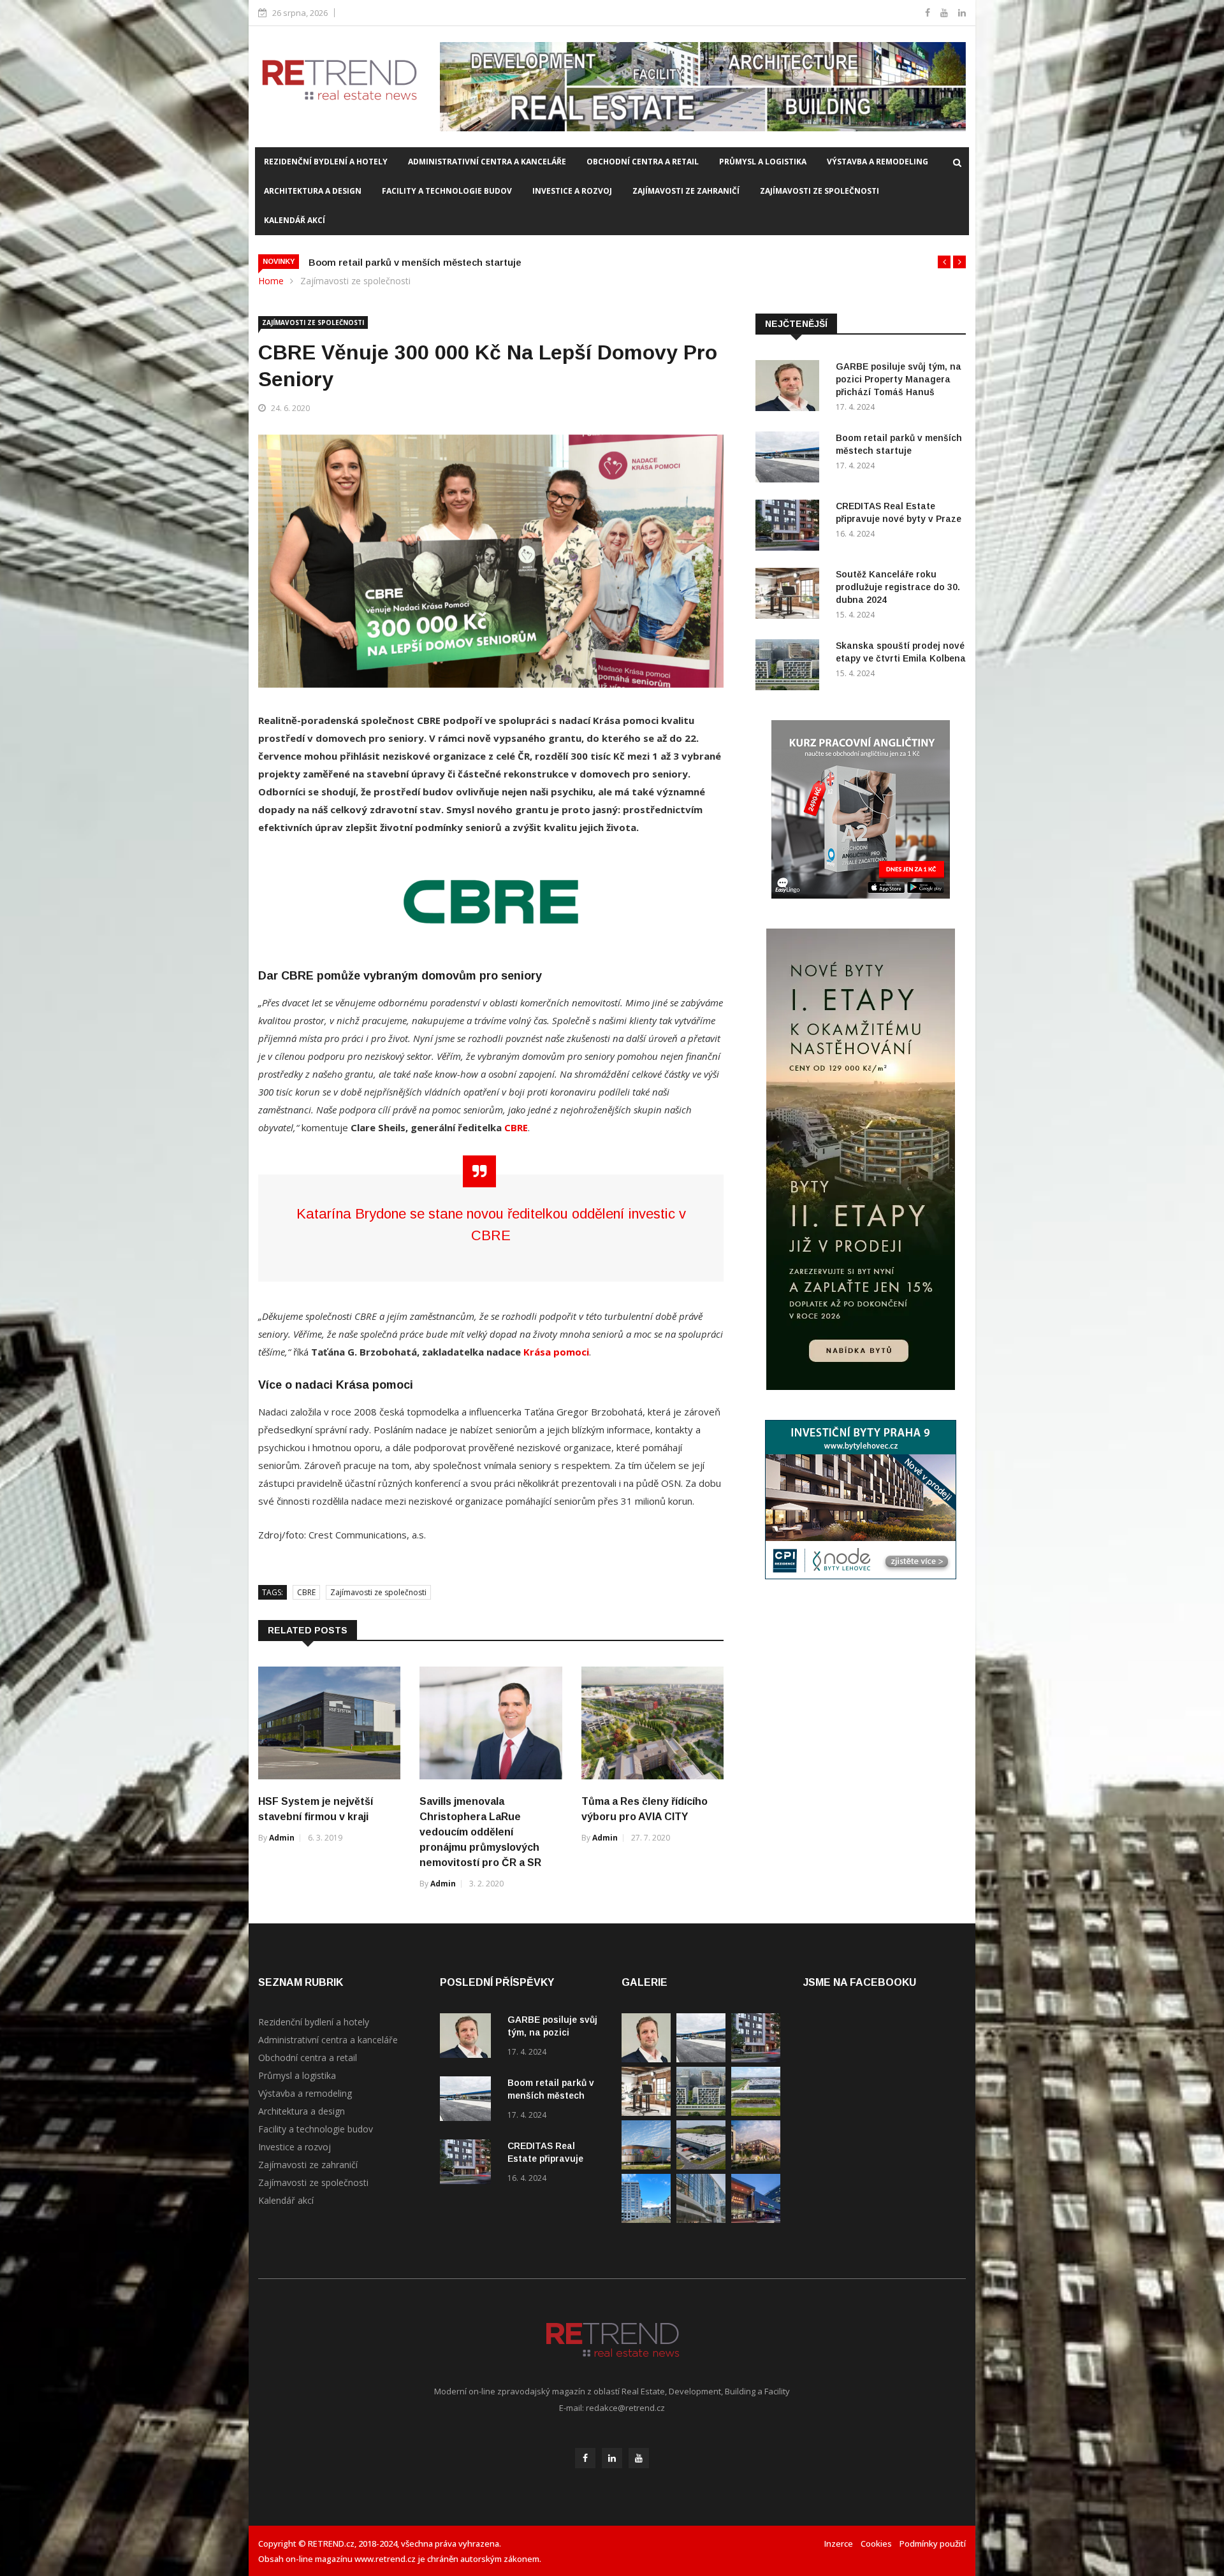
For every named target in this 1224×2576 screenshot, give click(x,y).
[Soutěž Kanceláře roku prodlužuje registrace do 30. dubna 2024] (790, 596)
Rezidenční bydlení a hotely (326, 162)
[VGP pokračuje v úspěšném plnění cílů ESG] (756, 2112)
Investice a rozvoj (572, 191)
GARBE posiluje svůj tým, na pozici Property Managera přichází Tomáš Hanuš (899, 379)
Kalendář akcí (295, 220)
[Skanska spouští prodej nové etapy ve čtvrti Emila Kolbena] (790, 667)
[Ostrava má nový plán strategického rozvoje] (756, 2166)
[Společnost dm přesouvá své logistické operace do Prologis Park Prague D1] (701, 2166)
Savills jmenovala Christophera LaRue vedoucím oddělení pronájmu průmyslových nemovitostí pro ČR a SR (480, 1832)
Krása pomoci (556, 1352)
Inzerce (839, 2543)
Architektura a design (313, 191)
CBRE (516, 1127)
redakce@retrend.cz (625, 2408)
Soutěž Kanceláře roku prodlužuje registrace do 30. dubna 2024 (898, 587)
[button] (944, 262)
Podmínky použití (933, 2543)
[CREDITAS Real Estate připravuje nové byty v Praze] (790, 527)
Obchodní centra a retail (643, 162)
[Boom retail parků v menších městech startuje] (790, 459)
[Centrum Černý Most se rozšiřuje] (646, 2166)
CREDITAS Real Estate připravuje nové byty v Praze (428, 262)
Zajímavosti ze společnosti (820, 191)
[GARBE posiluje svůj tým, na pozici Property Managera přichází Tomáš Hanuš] (790, 388)
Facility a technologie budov (447, 191)
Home (271, 281)
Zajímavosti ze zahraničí (686, 191)
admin (282, 1838)
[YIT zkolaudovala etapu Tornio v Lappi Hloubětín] (646, 2219)
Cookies (876, 2543)
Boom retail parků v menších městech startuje (551, 2095)
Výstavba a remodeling (878, 162)
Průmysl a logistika (763, 162)
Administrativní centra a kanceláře (487, 162)
